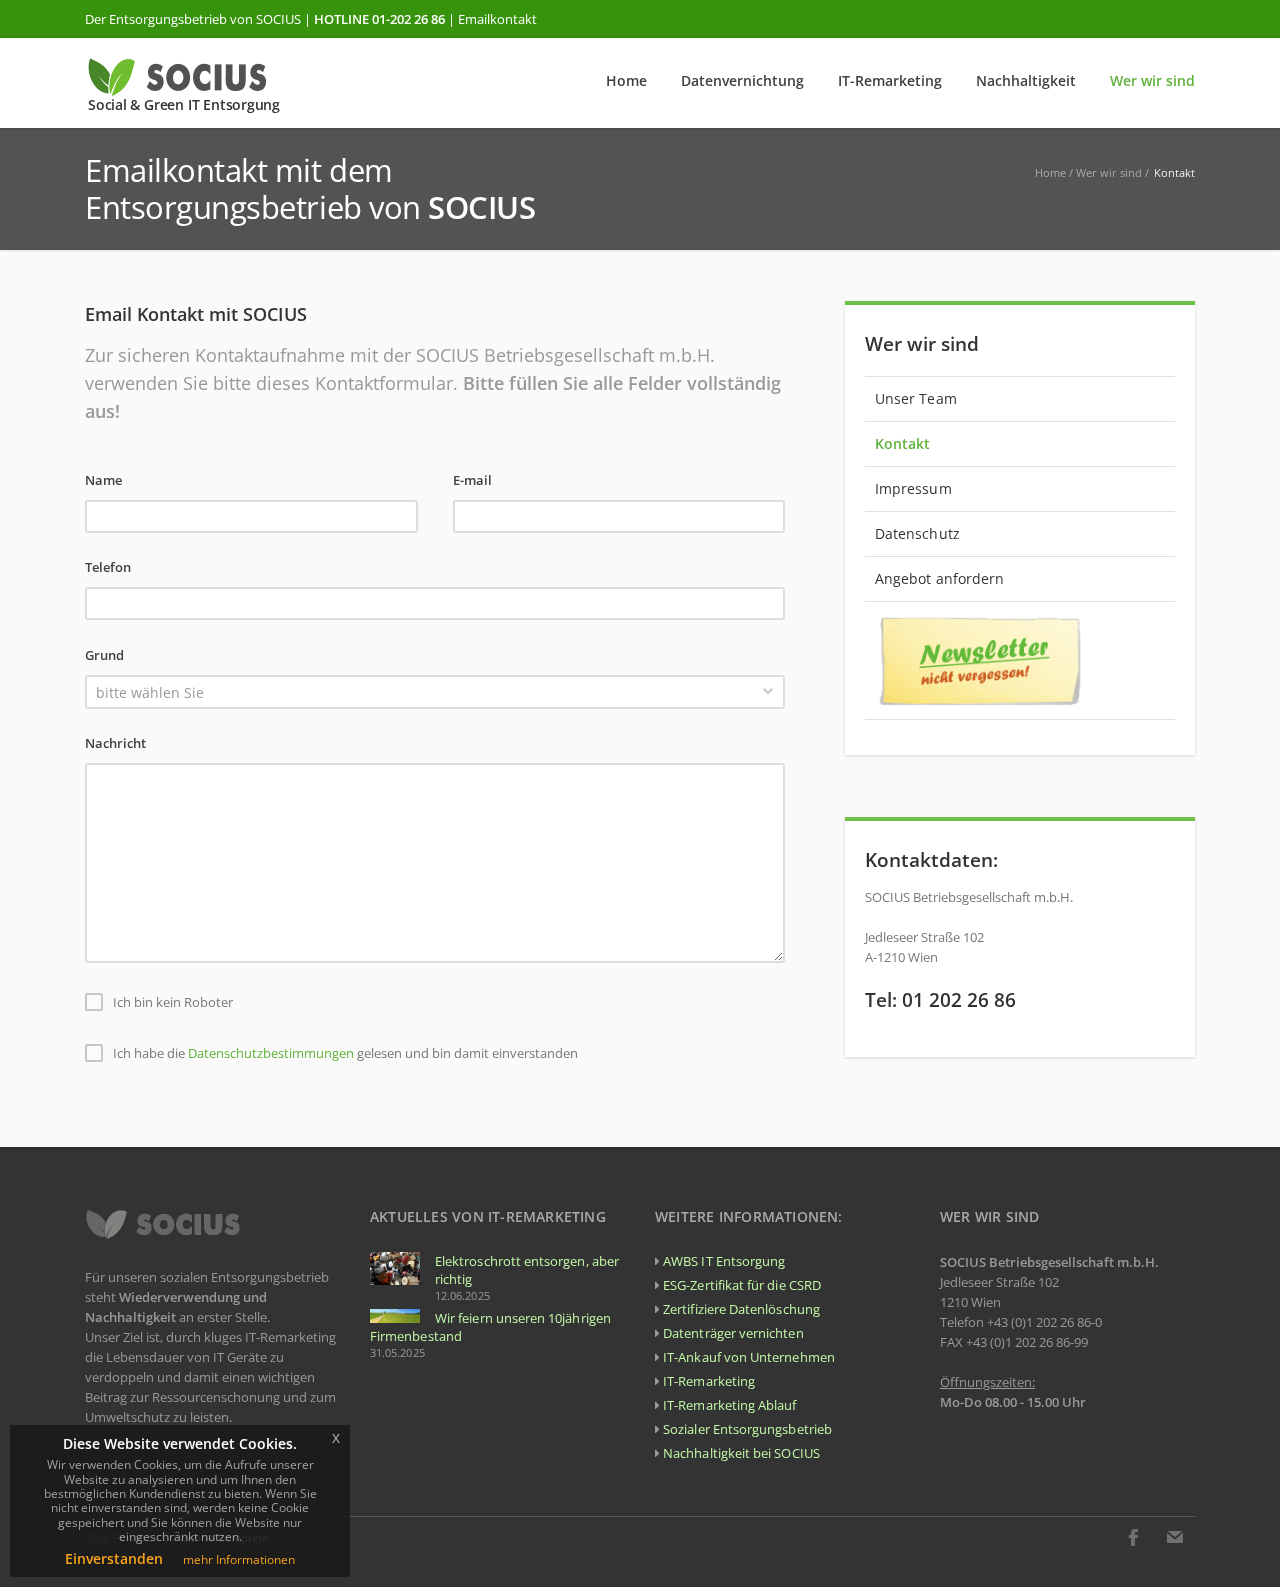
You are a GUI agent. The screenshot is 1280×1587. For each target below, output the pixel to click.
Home (1050, 172)
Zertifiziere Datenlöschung (741, 1309)
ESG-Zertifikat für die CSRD (742, 1285)
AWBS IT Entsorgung (724, 1261)
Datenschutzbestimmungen (271, 1054)
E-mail (472, 480)
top (1240, 1547)
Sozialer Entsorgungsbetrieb (747, 1429)
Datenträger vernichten (733, 1333)
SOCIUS (278, 19)
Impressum (913, 488)
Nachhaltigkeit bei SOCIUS (741, 1453)
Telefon (108, 567)
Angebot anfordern (939, 578)
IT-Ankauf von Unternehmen (749, 1357)
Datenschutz (917, 533)
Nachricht (115, 743)
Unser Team (916, 398)
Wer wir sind (1109, 172)
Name (103, 480)
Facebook (1133, 1537)
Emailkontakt (497, 19)
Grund (104, 655)
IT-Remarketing (709, 1381)
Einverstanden (114, 1558)
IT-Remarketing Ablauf (729, 1405)
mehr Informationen (239, 1559)
